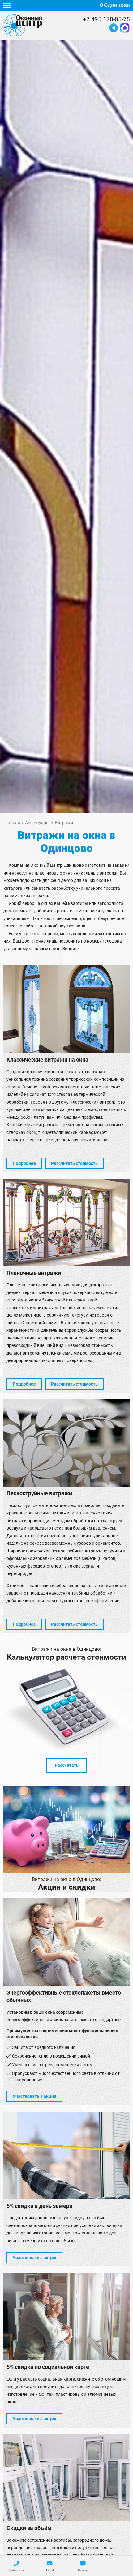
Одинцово (116, 5)
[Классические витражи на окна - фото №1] (67, 1009)
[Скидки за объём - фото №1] (67, 2478)
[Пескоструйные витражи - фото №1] (67, 1443)
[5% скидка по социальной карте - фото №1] (67, 2316)
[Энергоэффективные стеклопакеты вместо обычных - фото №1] (67, 1942)
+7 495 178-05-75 (106, 20)
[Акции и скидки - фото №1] (67, 1829)
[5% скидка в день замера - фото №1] (67, 2155)
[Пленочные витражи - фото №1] (67, 1222)
